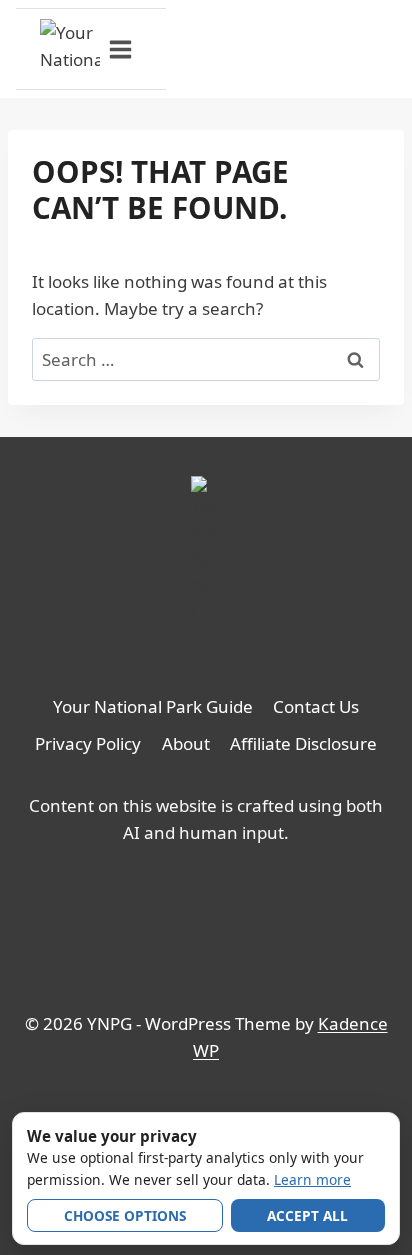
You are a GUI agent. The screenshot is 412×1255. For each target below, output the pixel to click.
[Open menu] (121, 49)
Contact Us (316, 706)
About (186, 743)
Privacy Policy (88, 743)
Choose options (125, 1215)
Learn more (312, 1179)
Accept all (307, 1215)
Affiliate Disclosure (303, 743)
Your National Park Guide (153, 706)
